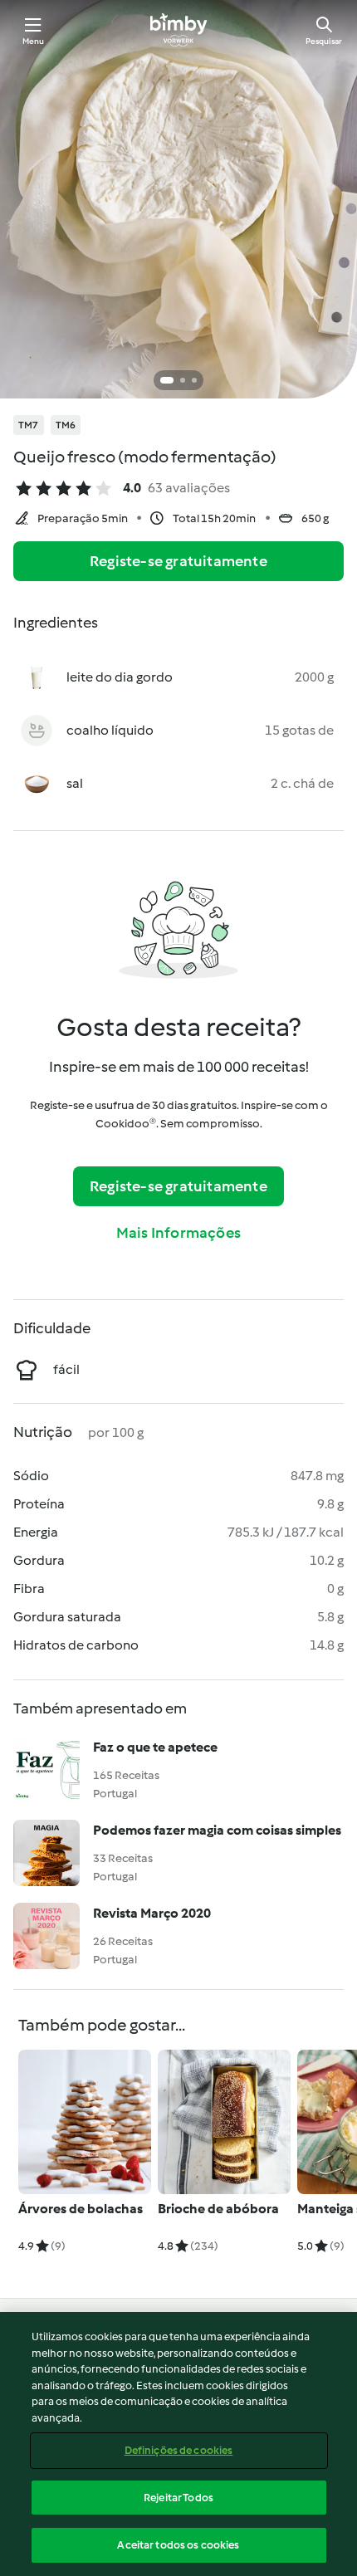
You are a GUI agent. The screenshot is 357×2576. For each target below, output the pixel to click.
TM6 (66, 425)
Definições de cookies (179, 2450)
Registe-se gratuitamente (178, 561)
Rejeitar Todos (178, 2498)
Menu (34, 41)
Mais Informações (178, 1233)
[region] (178, 2444)
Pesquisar (324, 41)
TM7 (29, 425)
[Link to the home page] (178, 30)
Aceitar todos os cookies (178, 2545)
